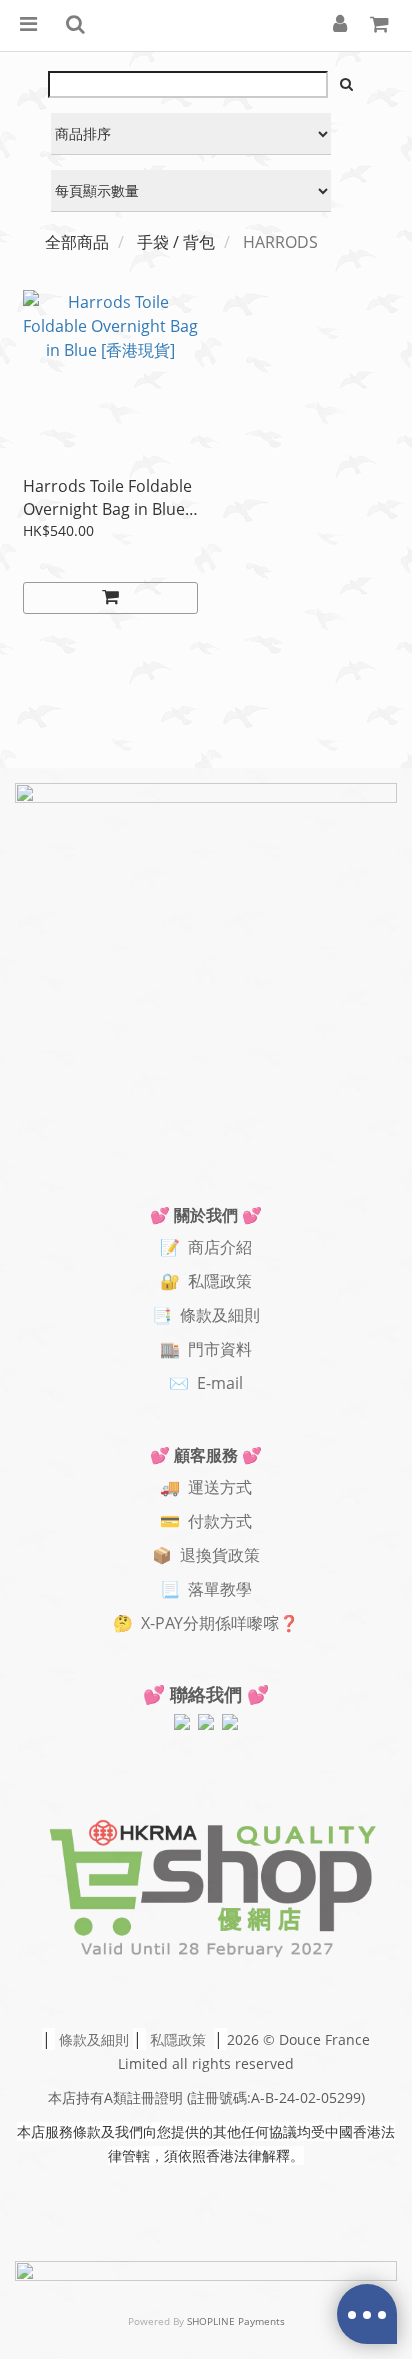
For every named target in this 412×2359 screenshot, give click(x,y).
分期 (199, 1623)
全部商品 (77, 242)
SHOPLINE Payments (236, 2321)
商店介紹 (220, 1247)
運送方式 (220, 1487)
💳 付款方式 (206, 1521)
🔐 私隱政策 (206, 1281)
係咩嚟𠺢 (247, 1623)
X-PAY (162, 1623)
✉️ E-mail (206, 1383)
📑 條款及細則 (206, 1315)
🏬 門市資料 (206, 1349)
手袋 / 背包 (176, 242)
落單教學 (220, 1589)
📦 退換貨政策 (206, 1555)
